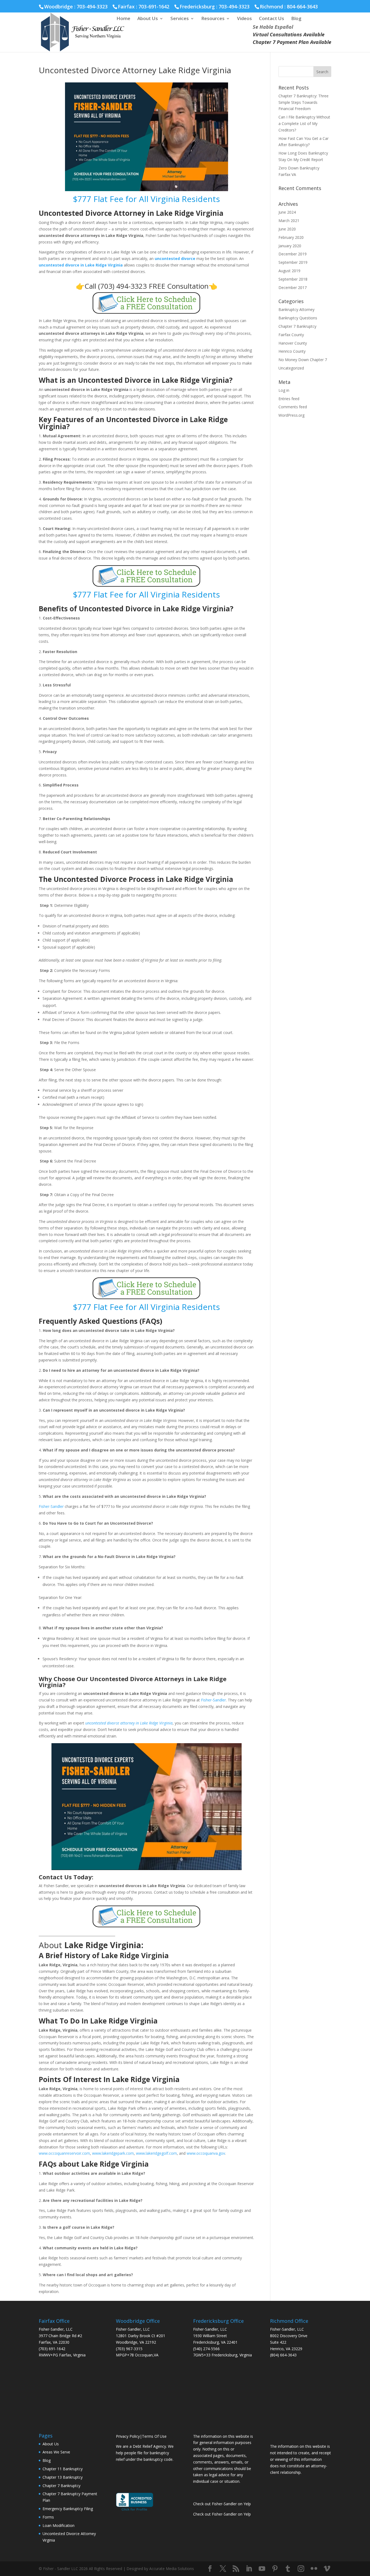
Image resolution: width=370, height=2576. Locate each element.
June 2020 (287, 229)
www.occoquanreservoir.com (64, 2153)
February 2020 (291, 237)
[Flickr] (314, 2569)
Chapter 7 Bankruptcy (297, 326)
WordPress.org (291, 415)
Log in (284, 390)
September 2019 (293, 262)
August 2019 (289, 271)
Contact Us (272, 19)
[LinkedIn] (249, 2569)
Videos (244, 19)
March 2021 (289, 221)
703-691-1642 (154, 7)
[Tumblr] (288, 2569)
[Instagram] (301, 2569)
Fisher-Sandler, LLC (56, 2329)
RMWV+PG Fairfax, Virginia (62, 2355)
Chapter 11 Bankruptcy (63, 2469)
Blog (296, 19)
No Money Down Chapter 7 (303, 360)
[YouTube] (262, 2569)
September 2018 (293, 279)
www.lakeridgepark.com (113, 2153)
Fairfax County (291, 335)
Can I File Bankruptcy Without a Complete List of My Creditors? (304, 123)
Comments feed (293, 407)
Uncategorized (291, 368)
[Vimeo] (327, 2569)
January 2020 (290, 246)
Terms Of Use (154, 2436)
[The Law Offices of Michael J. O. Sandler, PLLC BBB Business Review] (134, 2510)
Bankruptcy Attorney (296, 309)
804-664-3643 (302, 7)
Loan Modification (59, 2525)
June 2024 (287, 212)
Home (123, 19)
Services (180, 19)
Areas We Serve (56, 2452)
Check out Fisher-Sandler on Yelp (222, 2504)
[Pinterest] (275, 2569)
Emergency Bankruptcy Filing (68, 2509)
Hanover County (293, 343)
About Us (148, 19)
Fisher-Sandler (51, 1506)
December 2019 (293, 254)
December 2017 (293, 288)
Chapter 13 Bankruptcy (63, 2477)
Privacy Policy (128, 2436)
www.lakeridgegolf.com (156, 2153)
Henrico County (292, 351)
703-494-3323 (234, 7)
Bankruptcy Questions (298, 318)
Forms (48, 2517)
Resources (213, 19)
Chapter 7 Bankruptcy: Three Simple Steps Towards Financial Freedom (304, 102)
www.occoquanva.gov (206, 2153)
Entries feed (289, 399)
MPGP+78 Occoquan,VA (137, 2355)
